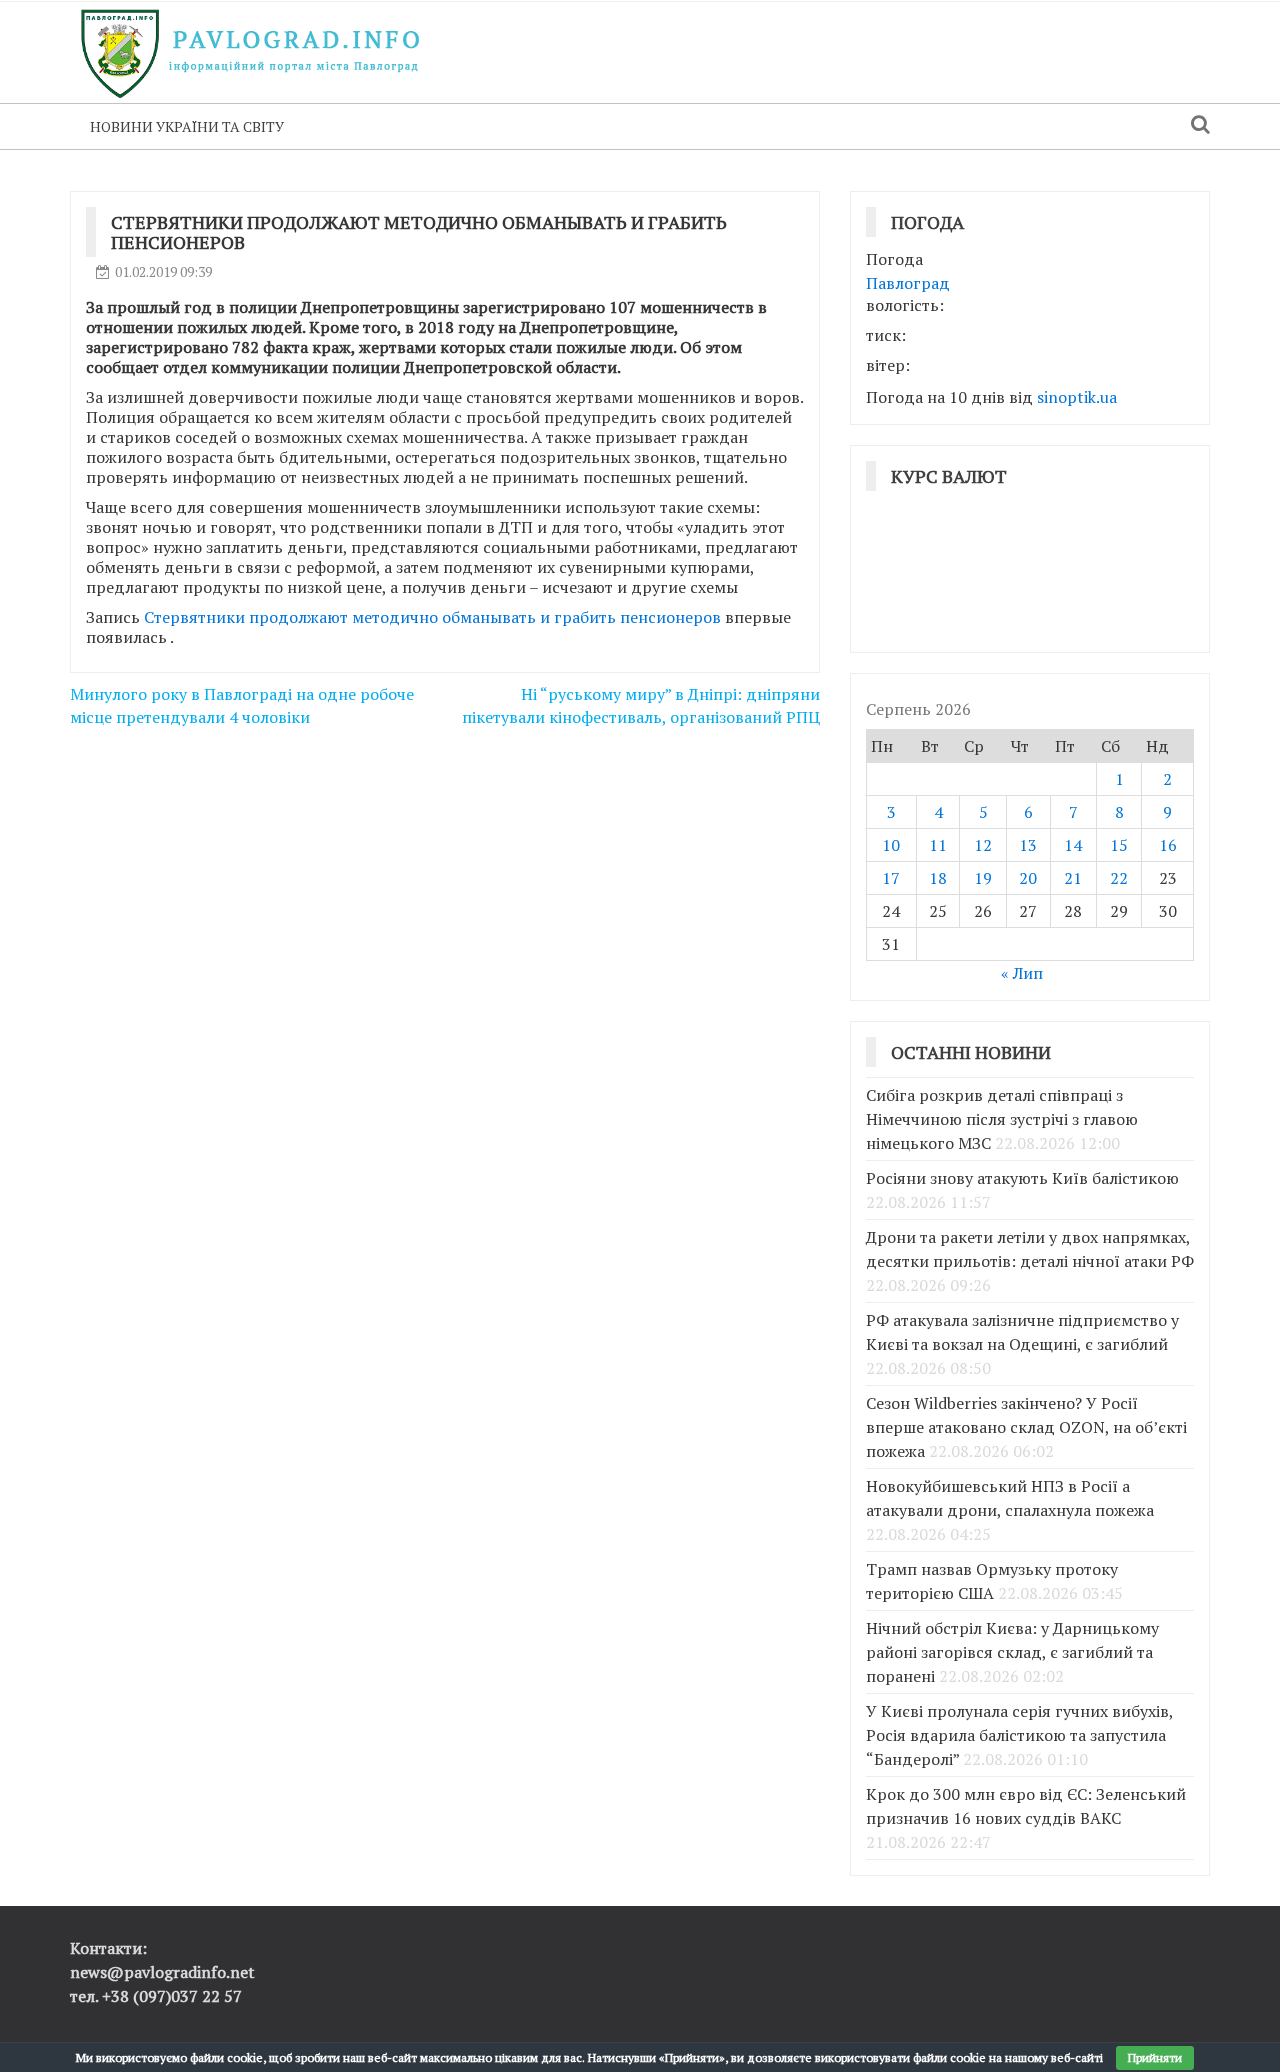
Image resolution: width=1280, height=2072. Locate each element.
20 (1028, 878)
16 (1168, 845)
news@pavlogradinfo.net (162, 1972)
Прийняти (1155, 2057)
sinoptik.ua (1077, 397)
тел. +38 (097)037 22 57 (156, 1996)
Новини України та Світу (187, 126)
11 (938, 845)
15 (1119, 845)
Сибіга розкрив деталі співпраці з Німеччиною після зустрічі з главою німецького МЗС (1002, 1119)
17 (891, 878)
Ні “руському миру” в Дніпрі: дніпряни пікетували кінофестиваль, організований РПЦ (641, 705)
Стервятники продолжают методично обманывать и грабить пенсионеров (432, 617)
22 (1119, 878)
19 (983, 878)
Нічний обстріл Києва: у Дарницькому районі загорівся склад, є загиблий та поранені (1012, 1652)
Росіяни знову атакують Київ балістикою (1022, 1178)
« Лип (1022, 973)
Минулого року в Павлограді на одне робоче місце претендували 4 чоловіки (242, 705)
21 (1073, 878)
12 (983, 845)
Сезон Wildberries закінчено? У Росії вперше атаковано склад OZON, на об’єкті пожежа (1026, 1427)
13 (1028, 845)
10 (891, 845)
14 (1073, 845)
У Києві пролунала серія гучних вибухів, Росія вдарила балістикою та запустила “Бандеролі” (1019, 1735)
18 (938, 878)
